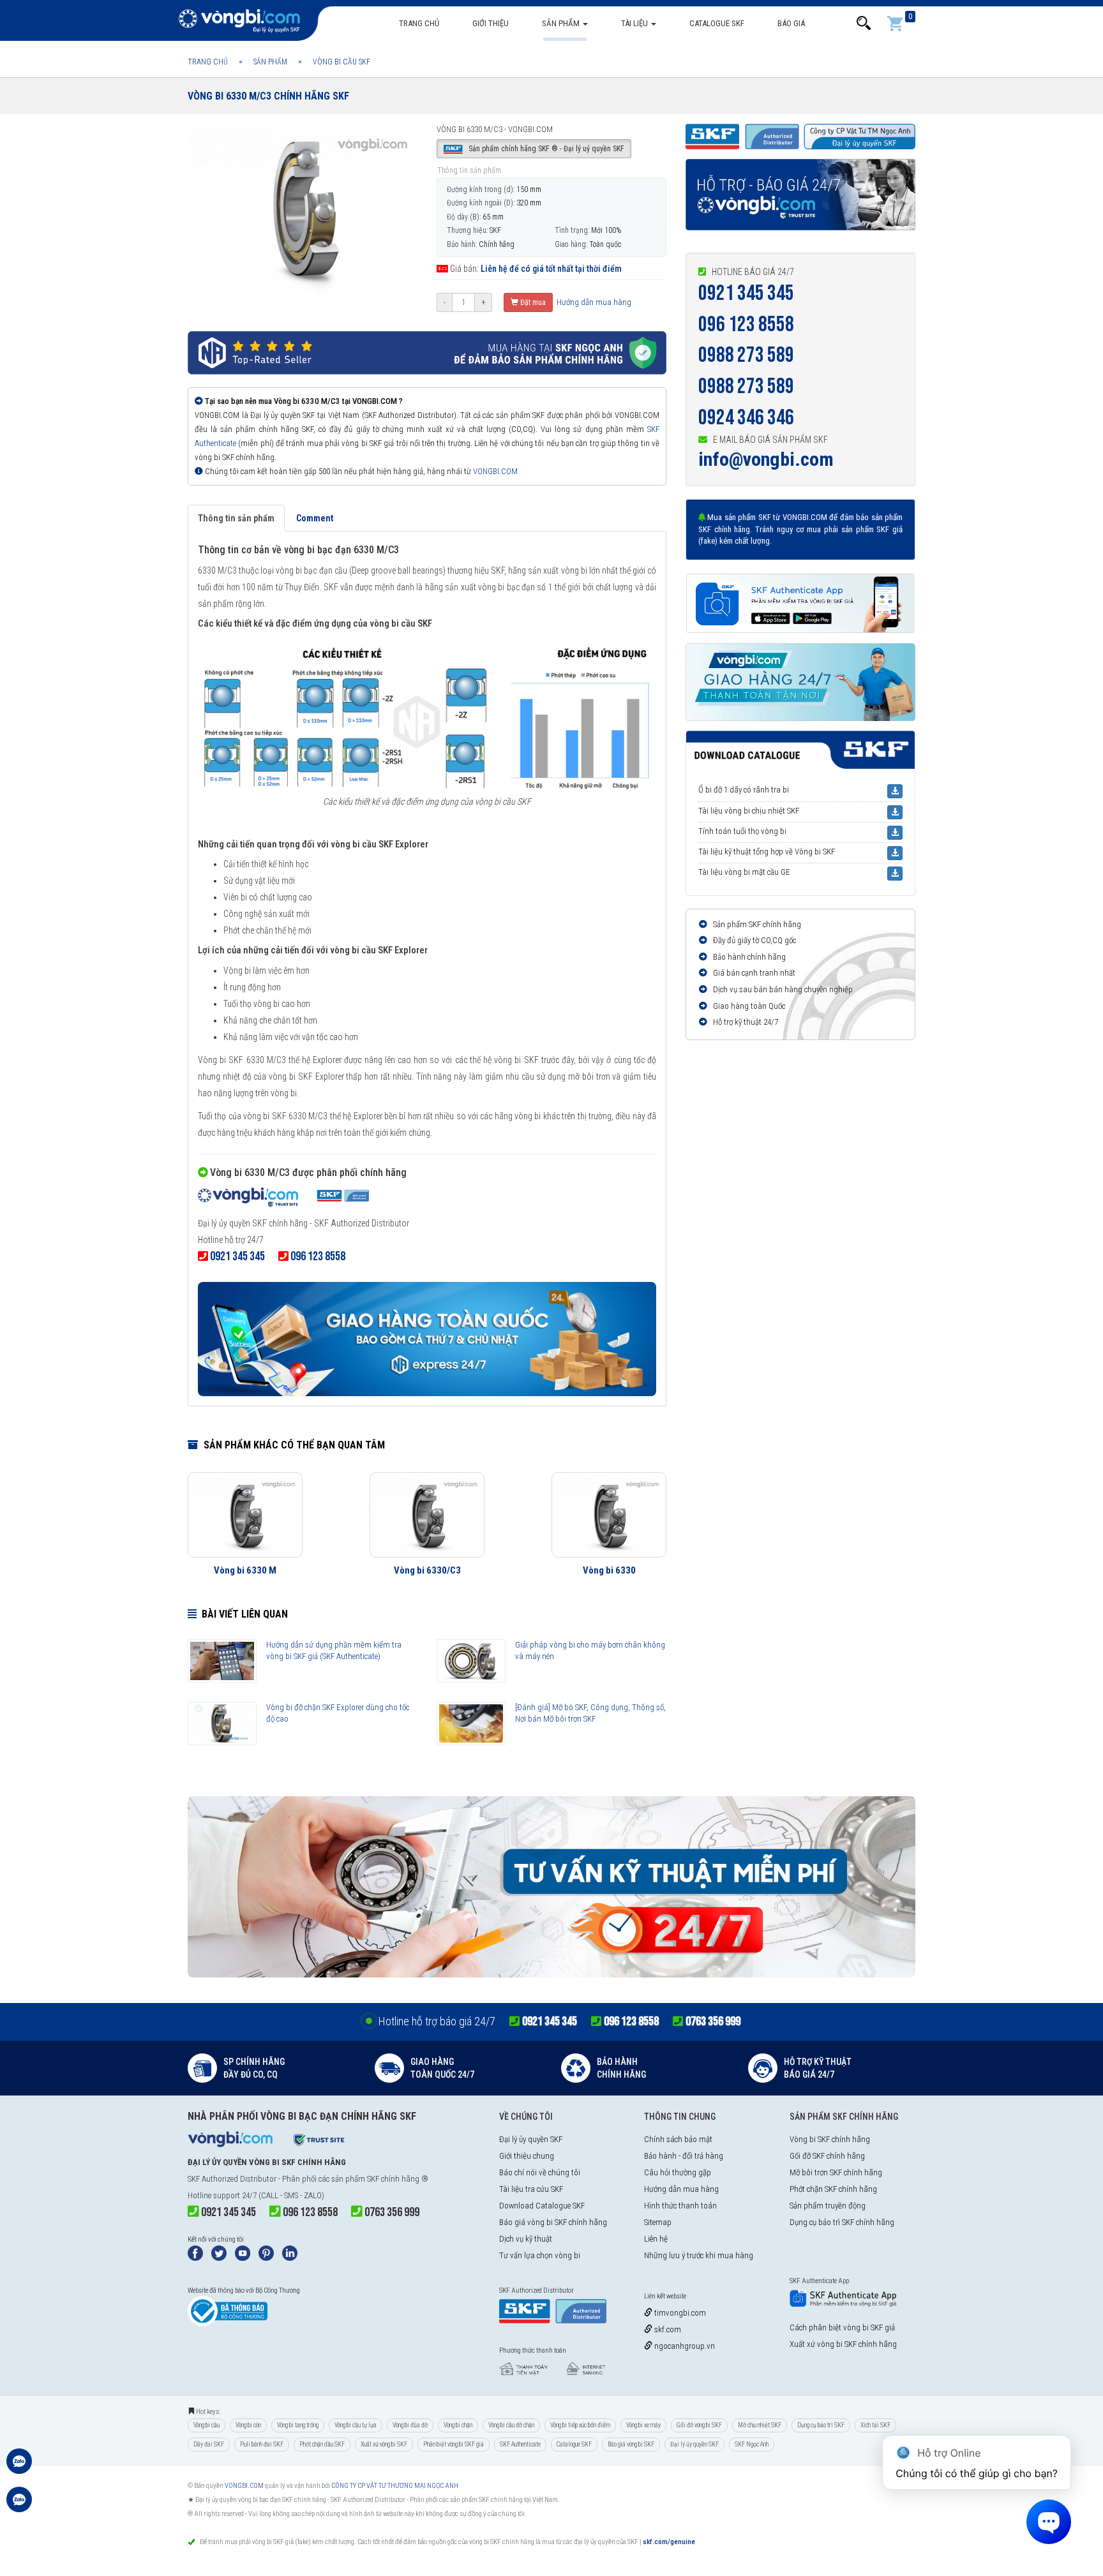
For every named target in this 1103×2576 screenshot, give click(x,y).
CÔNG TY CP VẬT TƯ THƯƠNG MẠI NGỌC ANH (395, 2486)
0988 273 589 (746, 355)
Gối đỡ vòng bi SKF (699, 2425)
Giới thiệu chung (527, 2156)
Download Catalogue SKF (542, 2206)
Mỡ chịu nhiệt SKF (760, 2425)
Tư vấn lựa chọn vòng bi (540, 2255)
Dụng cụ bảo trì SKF (821, 2425)
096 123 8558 (746, 324)
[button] (864, 23)
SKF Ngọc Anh (752, 2444)
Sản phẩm (562, 23)
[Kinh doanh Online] (19, 2468)
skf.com (667, 2329)
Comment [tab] (315, 518)
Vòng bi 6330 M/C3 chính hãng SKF (268, 96)
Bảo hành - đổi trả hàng (684, 2156)
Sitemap (658, 2222)
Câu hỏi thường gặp (678, 2172)
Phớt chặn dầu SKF (322, 2444)
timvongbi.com (679, 2313)
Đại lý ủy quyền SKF (531, 2139)
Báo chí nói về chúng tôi (540, 2172)
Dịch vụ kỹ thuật (526, 2239)
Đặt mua (532, 302)
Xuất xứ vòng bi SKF (384, 2444)
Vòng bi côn (248, 2425)
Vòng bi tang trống (298, 2425)
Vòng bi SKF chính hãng (830, 2139)
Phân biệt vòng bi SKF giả (454, 2444)
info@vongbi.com (766, 459)
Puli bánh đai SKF (262, 2444)
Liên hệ (656, 2239)
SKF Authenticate (520, 2444)
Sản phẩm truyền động (828, 2206)
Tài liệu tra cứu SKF (531, 2189)
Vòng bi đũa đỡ (410, 2425)
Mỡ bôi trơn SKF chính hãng (836, 2172)
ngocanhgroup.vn (684, 2346)
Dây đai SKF (209, 2444)
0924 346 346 (746, 418)
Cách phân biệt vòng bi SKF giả (842, 2327)
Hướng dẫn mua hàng (593, 302)
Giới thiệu (491, 23)
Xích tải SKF (875, 2425)
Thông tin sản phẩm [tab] (236, 518)
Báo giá (791, 23)
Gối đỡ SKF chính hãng (827, 2156)
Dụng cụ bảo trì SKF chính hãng (842, 2222)
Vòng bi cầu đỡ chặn (511, 2425)
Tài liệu (635, 23)
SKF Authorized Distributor (232, 2179)
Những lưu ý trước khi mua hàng (699, 2255)
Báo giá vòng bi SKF (631, 2444)
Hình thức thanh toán (680, 2206)
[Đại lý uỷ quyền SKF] (283, 1199)
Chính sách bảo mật (678, 2139)
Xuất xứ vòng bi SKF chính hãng (843, 2344)
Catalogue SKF (717, 23)
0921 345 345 (746, 293)
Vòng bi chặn (458, 2425)
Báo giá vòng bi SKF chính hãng (553, 2222)
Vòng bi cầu (206, 2425)
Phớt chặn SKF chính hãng (833, 2189)
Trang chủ (419, 23)
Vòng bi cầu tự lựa (356, 2425)
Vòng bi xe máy (643, 2425)
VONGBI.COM (495, 471)
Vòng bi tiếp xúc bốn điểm (580, 2425)
